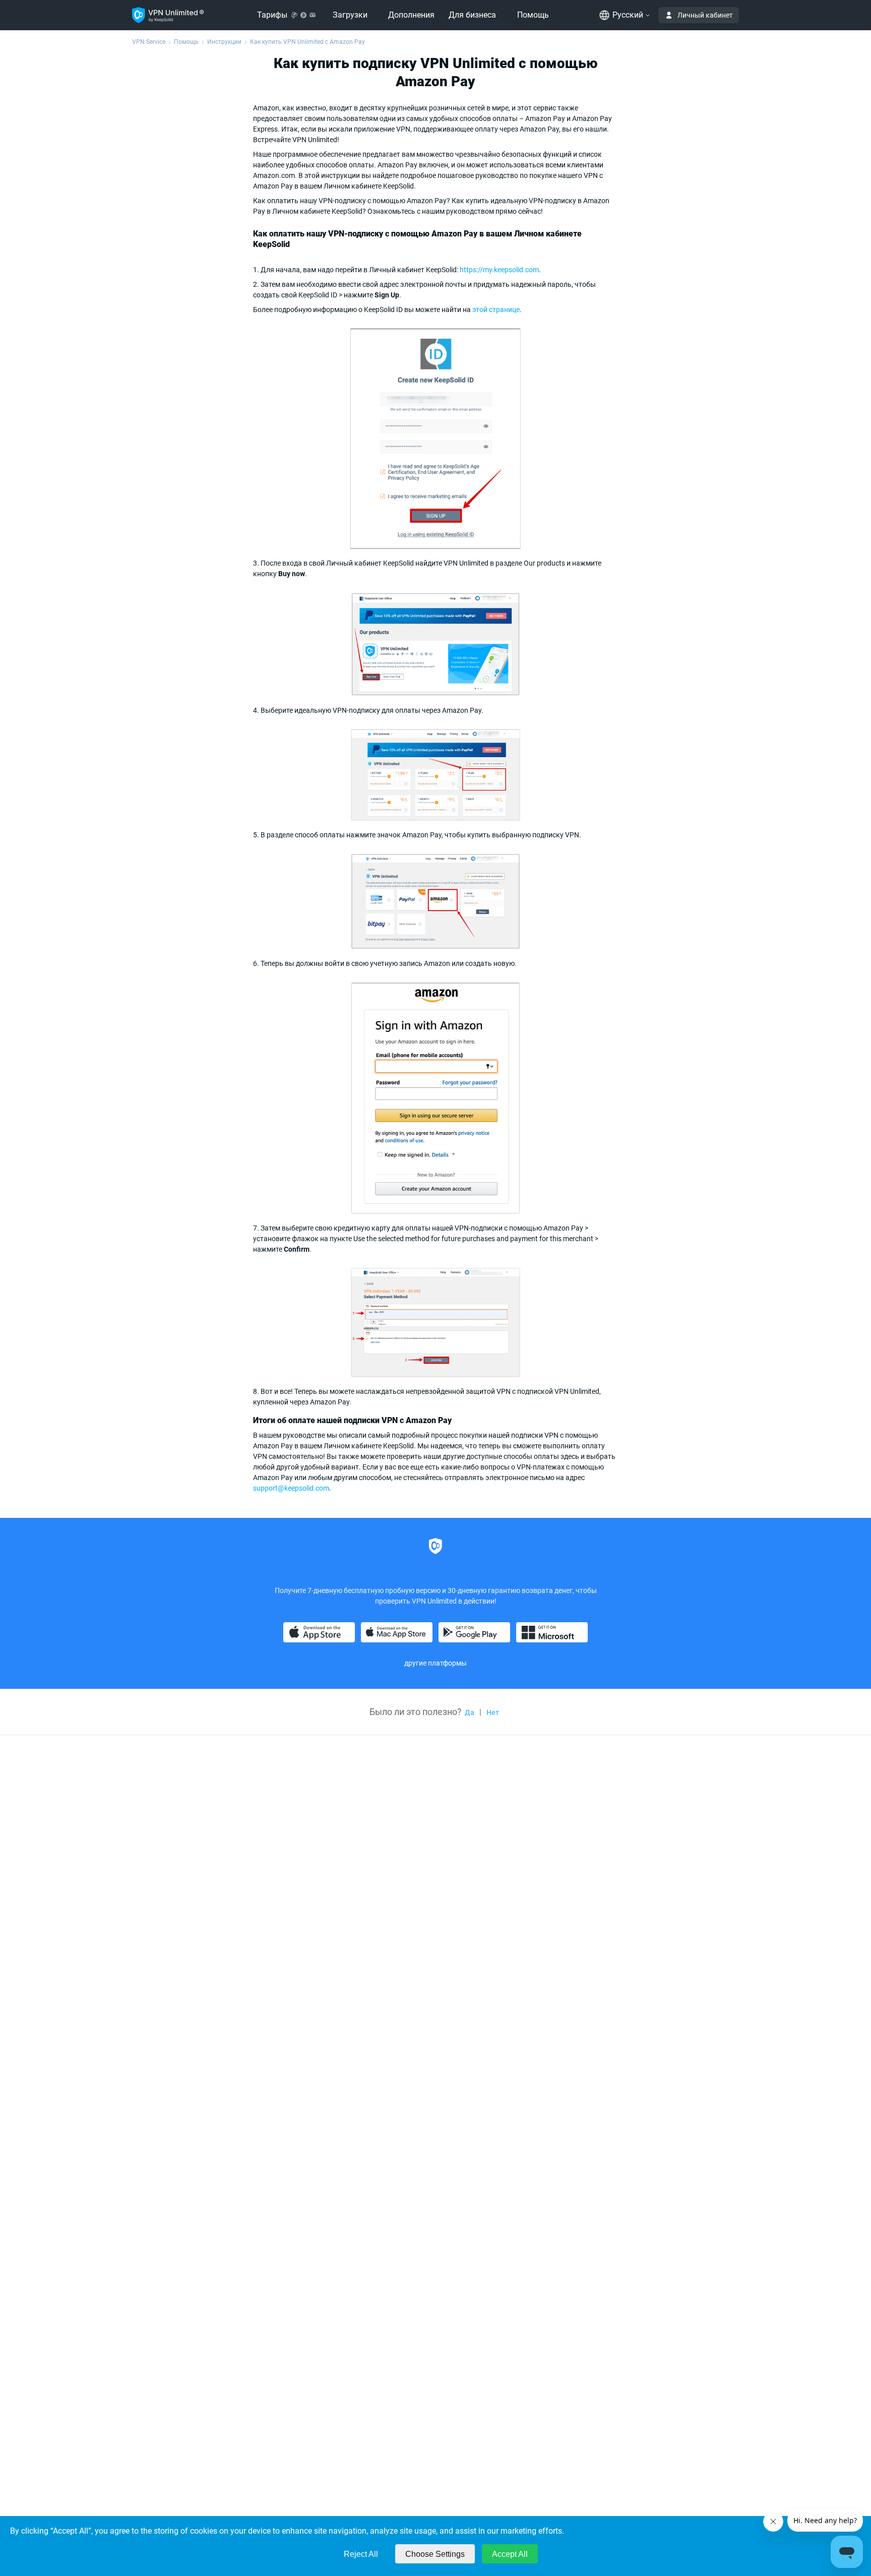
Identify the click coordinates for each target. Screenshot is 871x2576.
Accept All (510, 2554)
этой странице (496, 310)
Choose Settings (435, 2554)
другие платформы (435, 1663)
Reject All (361, 2554)
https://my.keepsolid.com (499, 270)
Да (470, 1712)
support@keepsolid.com (291, 1488)
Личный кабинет (705, 15)
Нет (493, 1712)
